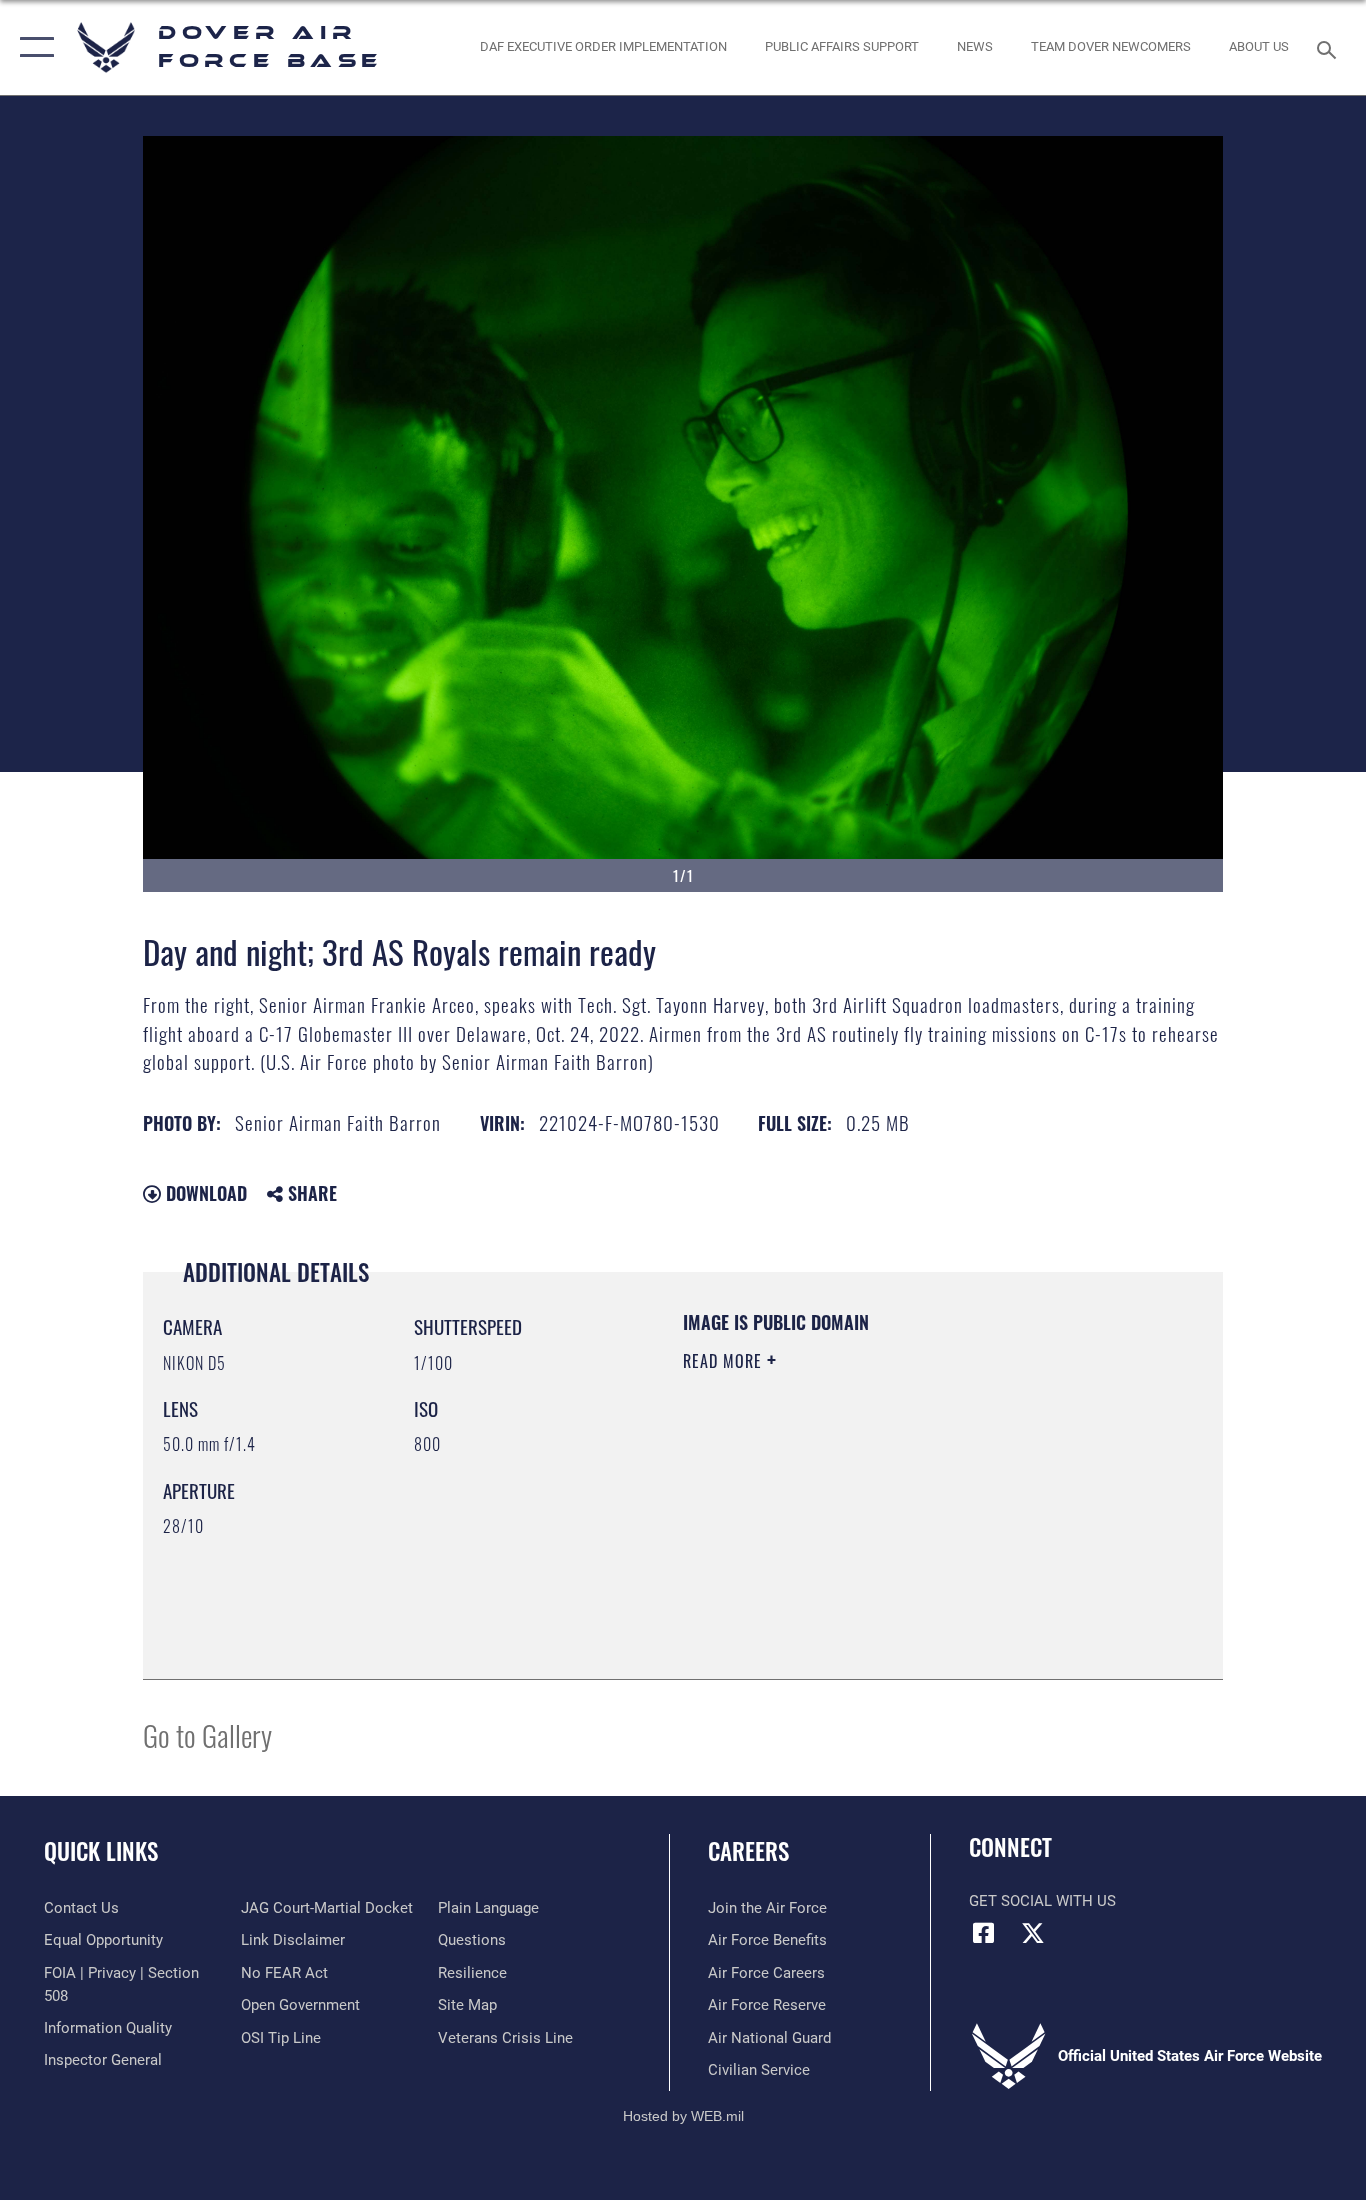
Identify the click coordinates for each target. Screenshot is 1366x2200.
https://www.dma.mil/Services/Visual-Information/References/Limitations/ (917, 1516)
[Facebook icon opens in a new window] (984, 1933)
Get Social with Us (1042, 1901)
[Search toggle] (1330, 48)
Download (204, 1193)
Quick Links (101, 1851)
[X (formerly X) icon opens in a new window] (1033, 1933)
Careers (748, 1851)
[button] (32, 47)
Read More (725, 1361)
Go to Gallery (207, 1734)
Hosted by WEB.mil (683, 2116)
